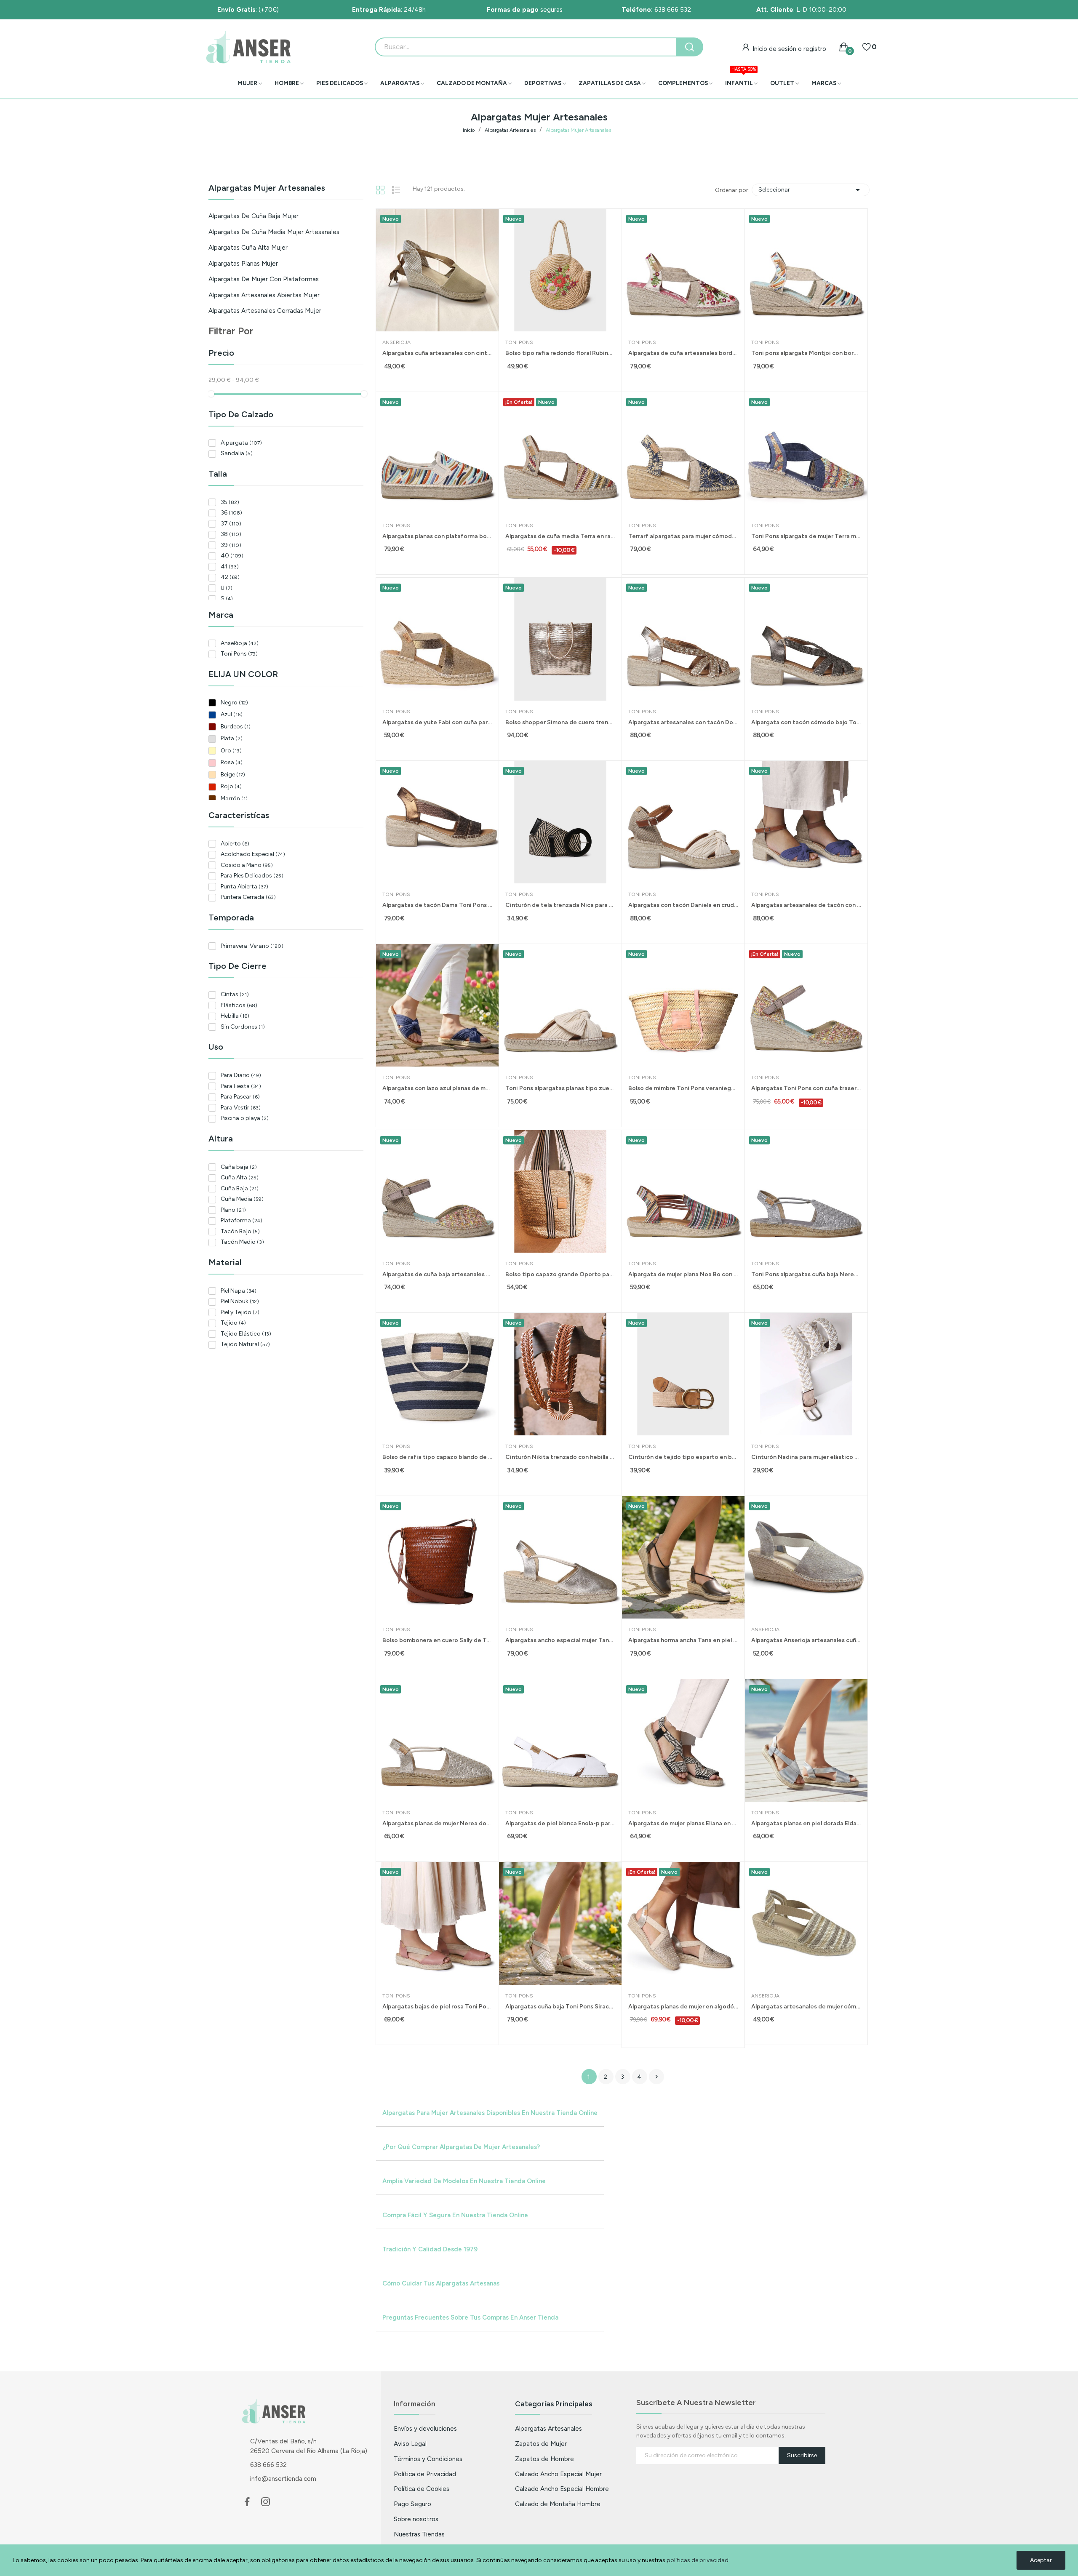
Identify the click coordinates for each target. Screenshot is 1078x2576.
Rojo (231, 786)
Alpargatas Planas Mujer (243, 264)
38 (231, 534)
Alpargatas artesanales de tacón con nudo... (806, 905)
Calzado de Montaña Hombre (558, 2504)
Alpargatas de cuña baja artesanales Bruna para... (437, 1274)
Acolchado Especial (253, 854)
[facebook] (247, 2502)
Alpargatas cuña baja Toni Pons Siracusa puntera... (560, 2007)
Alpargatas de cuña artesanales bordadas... (683, 353)
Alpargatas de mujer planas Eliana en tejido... (683, 1823)
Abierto (235, 844)
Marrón (234, 799)
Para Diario (241, 1075)
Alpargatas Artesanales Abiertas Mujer (264, 295)
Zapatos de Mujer (541, 2444)
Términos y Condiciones (428, 2459)
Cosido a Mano (247, 865)
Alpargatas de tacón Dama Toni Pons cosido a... (437, 905)
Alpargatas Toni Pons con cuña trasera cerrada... (806, 1088)
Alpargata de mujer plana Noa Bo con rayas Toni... (683, 1274)
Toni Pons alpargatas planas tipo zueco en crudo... (560, 1088)
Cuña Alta (240, 1177)
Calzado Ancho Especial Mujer (558, 2474)
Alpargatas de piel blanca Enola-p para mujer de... (560, 1823)
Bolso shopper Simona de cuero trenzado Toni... (560, 722)
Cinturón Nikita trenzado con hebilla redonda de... (560, 1457)
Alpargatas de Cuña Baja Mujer (253, 216)
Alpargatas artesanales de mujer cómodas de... (806, 2007)
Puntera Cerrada (248, 897)
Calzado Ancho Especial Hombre (562, 2489)
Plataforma (241, 1220)
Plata (232, 738)
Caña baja (239, 1167)
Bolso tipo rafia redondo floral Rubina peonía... (560, 353)
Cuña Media (242, 1199)
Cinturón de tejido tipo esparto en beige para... (683, 1457)
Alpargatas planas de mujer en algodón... (683, 2007)
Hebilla (235, 1016)
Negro (234, 703)
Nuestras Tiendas (419, 2534)
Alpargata (241, 443)
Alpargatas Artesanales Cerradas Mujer (265, 311)
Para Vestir (241, 1108)
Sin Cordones (243, 1027)
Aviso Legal (410, 2444)
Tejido (233, 1323)
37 (231, 524)
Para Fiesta (241, 1086)
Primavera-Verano (252, 946)
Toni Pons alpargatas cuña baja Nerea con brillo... (806, 1274)
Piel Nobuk (240, 1301)
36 (231, 513)
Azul (232, 714)
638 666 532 (656, 9)
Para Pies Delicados (252, 876)
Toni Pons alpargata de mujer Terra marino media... (806, 536)
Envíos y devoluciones (425, 2428)
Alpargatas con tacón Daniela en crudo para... (683, 905)
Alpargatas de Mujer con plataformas (264, 279)
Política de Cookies (422, 2489)
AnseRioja (240, 643)
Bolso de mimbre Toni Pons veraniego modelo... (683, 1088)
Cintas (235, 994)
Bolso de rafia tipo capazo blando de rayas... (437, 1457)
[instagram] (266, 2502)
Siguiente (656, 2077)
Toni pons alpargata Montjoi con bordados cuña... (806, 353)
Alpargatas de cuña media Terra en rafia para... (560, 536)
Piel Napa (239, 1291)
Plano (233, 1210)
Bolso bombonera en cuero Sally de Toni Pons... (437, 1640)
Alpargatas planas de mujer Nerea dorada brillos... (437, 1823)
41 (230, 567)
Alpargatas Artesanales (548, 2428)
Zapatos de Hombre (544, 2459)
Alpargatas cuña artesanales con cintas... (437, 353)
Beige (233, 775)
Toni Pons (239, 654)
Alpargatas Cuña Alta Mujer (248, 248)
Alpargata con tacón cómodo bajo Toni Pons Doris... (806, 722)
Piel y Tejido (240, 1312)
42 (230, 577)
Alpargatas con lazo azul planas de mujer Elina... (437, 1088)
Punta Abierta (244, 887)
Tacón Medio (242, 1242)
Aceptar (1041, 2560)
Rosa (232, 762)
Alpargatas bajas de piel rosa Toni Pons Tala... (437, 2007)
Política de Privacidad (425, 2474)
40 (232, 556)
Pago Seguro (412, 2504)
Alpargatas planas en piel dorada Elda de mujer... (806, 1823)
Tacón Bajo (240, 1231)
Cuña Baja (240, 1188)
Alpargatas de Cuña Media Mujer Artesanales (274, 232)
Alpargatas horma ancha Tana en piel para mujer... (683, 1640)
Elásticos (239, 1005)
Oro (231, 751)
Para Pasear (240, 1097)
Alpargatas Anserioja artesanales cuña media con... (806, 1640)
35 (230, 502)
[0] (867, 47)
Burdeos (236, 727)
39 (231, 545)
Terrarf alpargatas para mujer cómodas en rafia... (683, 536)
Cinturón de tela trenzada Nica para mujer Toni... (560, 905)
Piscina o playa (245, 1118)
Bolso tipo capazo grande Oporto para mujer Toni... (560, 1274)
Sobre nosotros (416, 2519)
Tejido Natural (245, 1344)
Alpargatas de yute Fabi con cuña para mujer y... (437, 722)
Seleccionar (811, 190)
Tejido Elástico (246, 1334)
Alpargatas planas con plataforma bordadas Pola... (437, 536)
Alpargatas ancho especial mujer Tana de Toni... (560, 1640)
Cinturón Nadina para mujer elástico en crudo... (806, 1457)
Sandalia (237, 453)
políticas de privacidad (698, 2560)
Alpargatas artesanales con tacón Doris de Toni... (683, 722)
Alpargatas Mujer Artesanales (267, 188)
